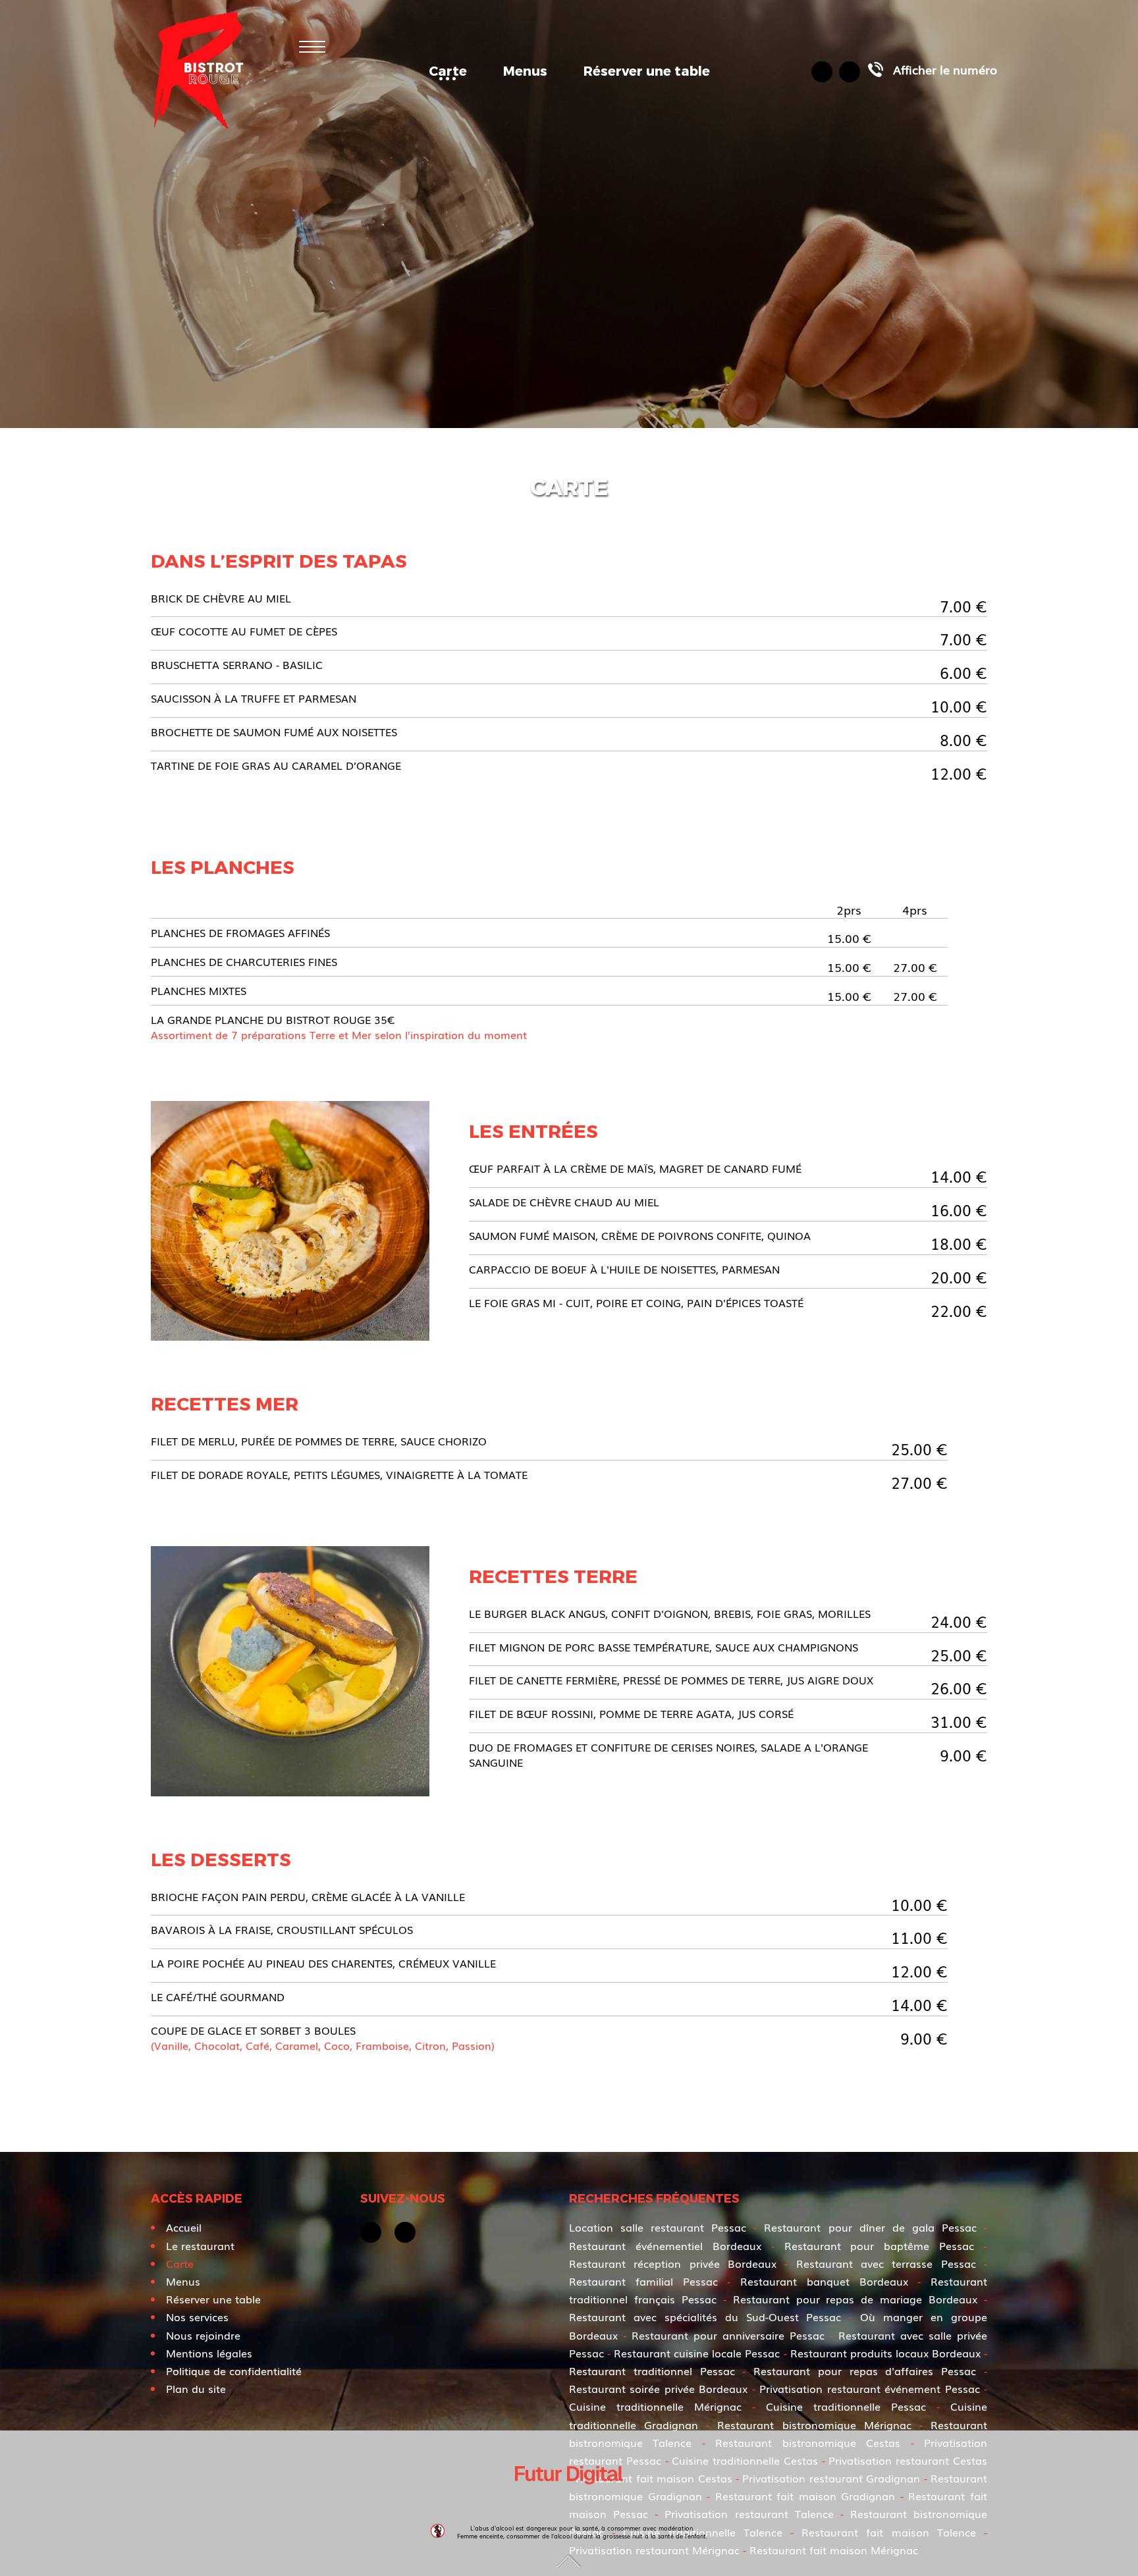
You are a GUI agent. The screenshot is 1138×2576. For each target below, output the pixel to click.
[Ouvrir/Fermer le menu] (312, 46)
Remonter (569, 2561)
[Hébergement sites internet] (569, 2499)
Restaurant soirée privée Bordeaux (658, 2388)
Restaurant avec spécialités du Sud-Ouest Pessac (705, 2317)
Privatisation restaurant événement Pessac (869, 2388)
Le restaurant (200, 2245)
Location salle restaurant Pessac (658, 2227)
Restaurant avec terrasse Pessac (886, 2263)
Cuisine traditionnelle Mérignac (655, 2406)
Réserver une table (647, 70)
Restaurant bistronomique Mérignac (814, 2425)
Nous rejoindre (203, 2335)
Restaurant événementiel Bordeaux (665, 2245)
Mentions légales (209, 2353)
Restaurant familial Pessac (643, 2281)
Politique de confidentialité (234, 2371)
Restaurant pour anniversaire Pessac (728, 2335)
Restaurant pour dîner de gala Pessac (870, 2227)
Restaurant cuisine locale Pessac (697, 2353)
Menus (525, 70)
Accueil (184, 2227)
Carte (448, 70)
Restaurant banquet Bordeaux (824, 2281)
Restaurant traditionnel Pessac (652, 2371)
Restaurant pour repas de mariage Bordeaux (855, 2299)
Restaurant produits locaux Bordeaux (885, 2353)
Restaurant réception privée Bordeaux (673, 2263)
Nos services (197, 2317)
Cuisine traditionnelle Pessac (846, 2406)
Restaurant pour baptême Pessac (880, 2245)
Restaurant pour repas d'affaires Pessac (865, 2371)
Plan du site (196, 2388)
